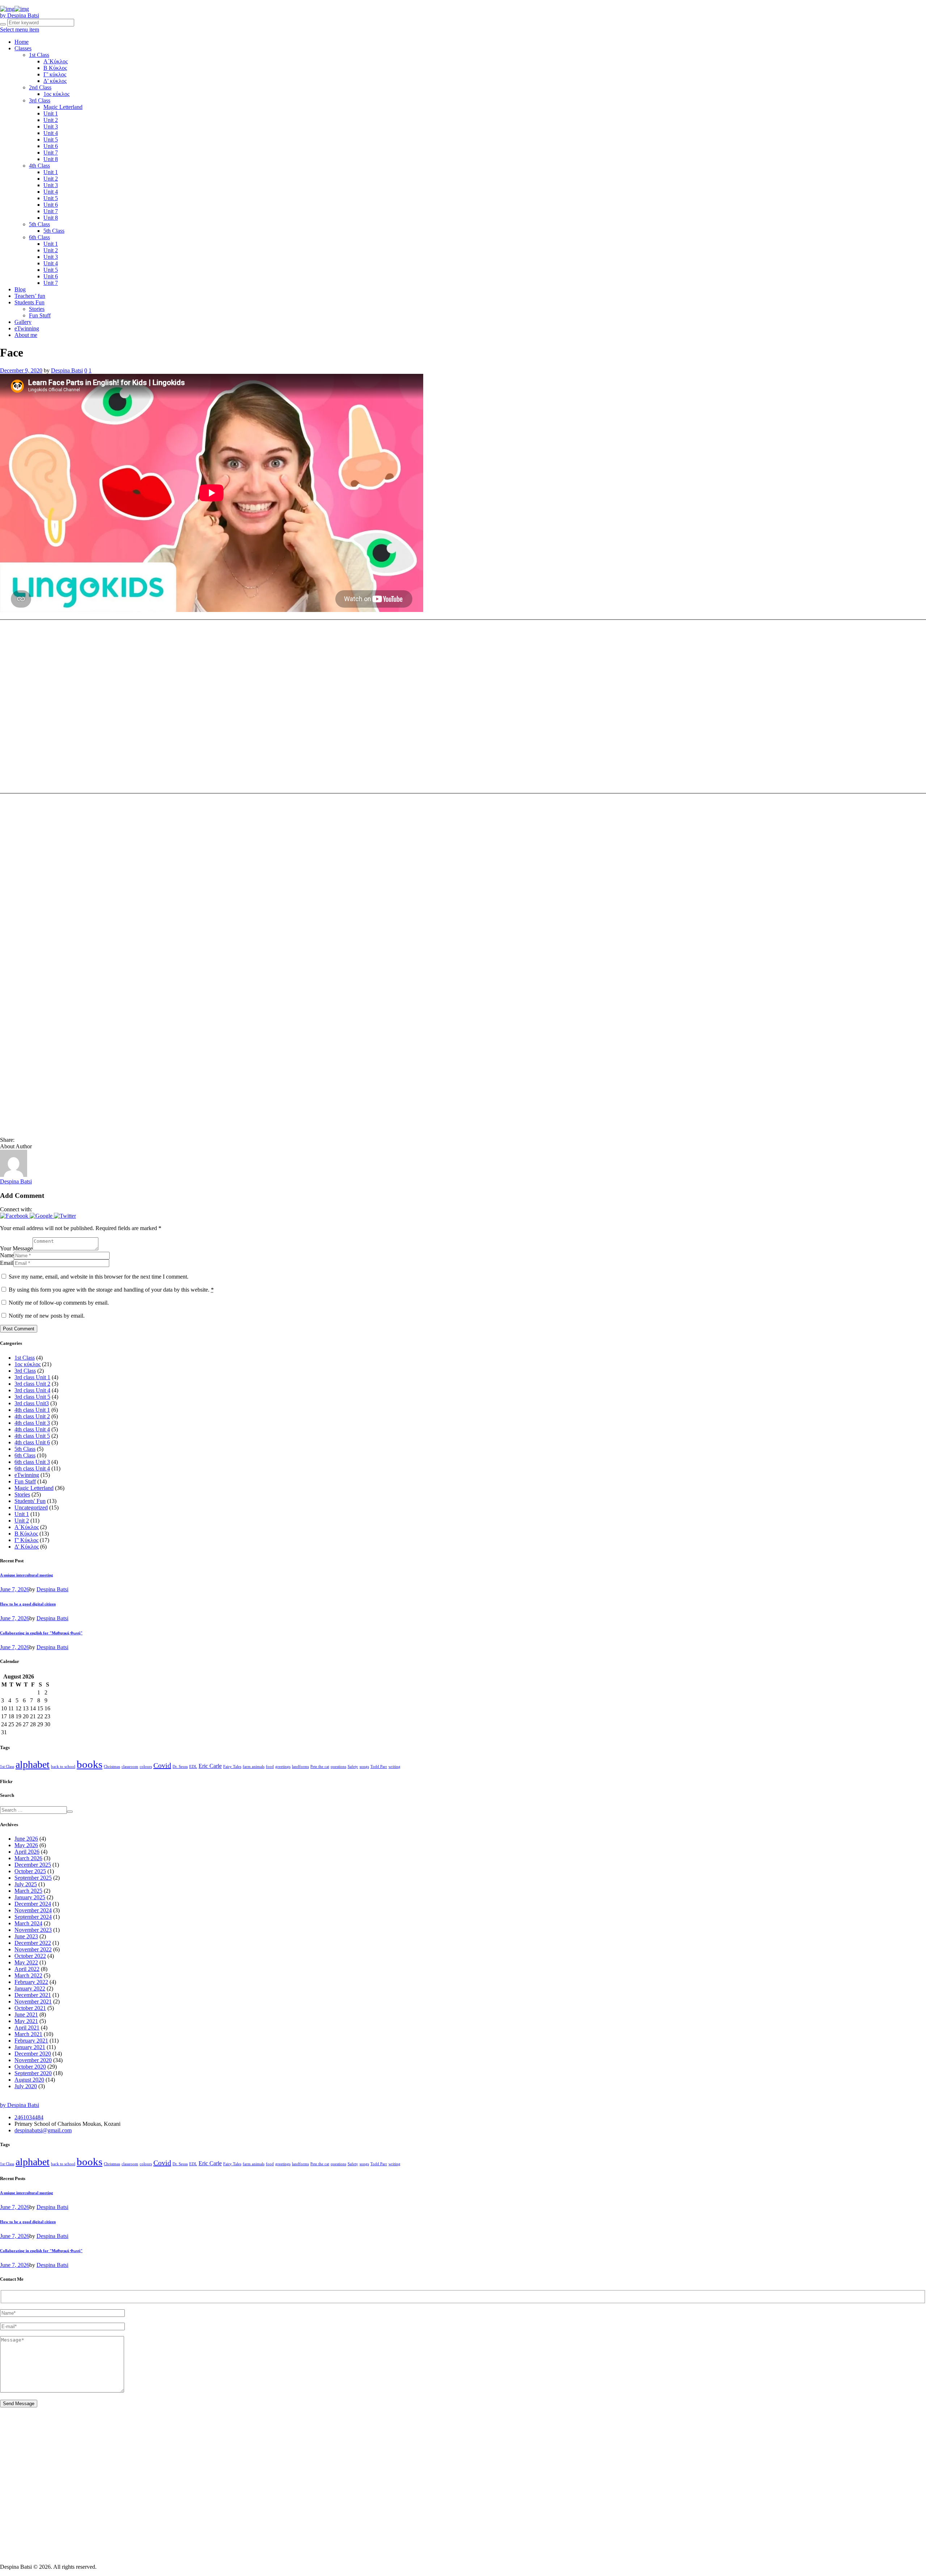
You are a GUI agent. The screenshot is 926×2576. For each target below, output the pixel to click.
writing (394, 1767)
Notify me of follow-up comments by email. (59, 1303)
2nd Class (40, 87)
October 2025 (30, 1871)
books (90, 1764)
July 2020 (26, 2086)
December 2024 (33, 1904)
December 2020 (33, 2054)
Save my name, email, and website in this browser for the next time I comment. (99, 1277)
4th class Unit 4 (32, 1429)
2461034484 (29, 2117)
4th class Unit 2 (32, 1416)
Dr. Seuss (180, 1767)
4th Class (39, 166)
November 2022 (33, 1949)
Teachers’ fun (30, 296)
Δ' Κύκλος (27, 1547)
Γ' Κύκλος (26, 1540)
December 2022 (33, 1943)
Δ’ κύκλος (55, 81)
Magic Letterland (63, 107)
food (270, 1767)
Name (7, 1255)
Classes (23, 48)
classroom (130, 1767)
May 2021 (26, 2021)
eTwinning (27, 328)
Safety (353, 1767)
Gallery (23, 322)
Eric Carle (210, 1766)
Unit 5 (51, 140)
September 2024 (33, 1917)
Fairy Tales (232, 1767)
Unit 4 (51, 133)
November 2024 (33, 1910)
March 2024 (28, 1923)
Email (7, 1263)
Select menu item (20, 29)
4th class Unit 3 (32, 1423)
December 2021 (33, 1995)
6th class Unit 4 (32, 1468)
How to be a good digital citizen (28, 1604)
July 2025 (26, 1884)
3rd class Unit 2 (32, 1384)
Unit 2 (51, 120)
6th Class (39, 237)
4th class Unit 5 (32, 1436)
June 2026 (26, 1839)
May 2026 (26, 1845)
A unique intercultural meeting (27, 1575)
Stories (37, 309)
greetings (283, 1767)
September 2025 (33, 1878)
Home (22, 42)
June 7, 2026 (15, 1589)
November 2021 (33, 2001)
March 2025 (28, 1891)
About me (26, 335)
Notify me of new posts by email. (47, 1316)
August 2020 (29, 2080)
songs (364, 1767)
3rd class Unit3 (32, 1403)
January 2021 (30, 2047)
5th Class (39, 224)
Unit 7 (51, 153)
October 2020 (30, 2067)
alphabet (33, 1764)
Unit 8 (51, 159)
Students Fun (29, 302)
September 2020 (33, 2073)
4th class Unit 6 (32, 1442)
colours (146, 1767)
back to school (63, 1767)
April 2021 (27, 2028)
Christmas (112, 1767)
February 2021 (31, 2041)
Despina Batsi (67, 370)
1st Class (39, 55)
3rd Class (40, 100)
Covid (162, 1765)
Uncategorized (31, 1507)
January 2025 (30, 1897)
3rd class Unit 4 (32, 1390)
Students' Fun (30, 1501)
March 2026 (28, 1858)
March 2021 (28, 2034)
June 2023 (26, 1936)
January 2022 (30, 1988)
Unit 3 (51, 126)
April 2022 (27, 1969)
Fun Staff (25, 1481)
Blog (20, 289)
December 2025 (33, 1865)
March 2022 (28, 1975)
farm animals (254, 1767)
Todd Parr (379, 1767)
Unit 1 (51, 113)
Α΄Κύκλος (56, 61)
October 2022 (30, 1956)
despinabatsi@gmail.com (43, 2130)
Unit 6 (51, 146)
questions (338, 1767)
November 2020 (33, 2060)
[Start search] (3, 24)
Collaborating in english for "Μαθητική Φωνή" (41, 1633)
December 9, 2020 (21, 370)
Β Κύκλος (55, 68)
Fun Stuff (40, 315)
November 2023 (33, 1930)
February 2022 (31, 1982)
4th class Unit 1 (32, 1410)
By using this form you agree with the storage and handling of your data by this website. (111, 1290)
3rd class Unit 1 (32, 1377)
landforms (300, 1767)
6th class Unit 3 (32, 1462)
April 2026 (27, 1852)
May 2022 (26, 1962)
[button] (15, 1216)
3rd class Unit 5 (32, 1397)
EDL (193, 1767)
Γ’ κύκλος (55, 74)
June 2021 (26, 2015)
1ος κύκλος (56, 94)
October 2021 (30, 2008)
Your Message (16, 1248)
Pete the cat (320, 1767)
